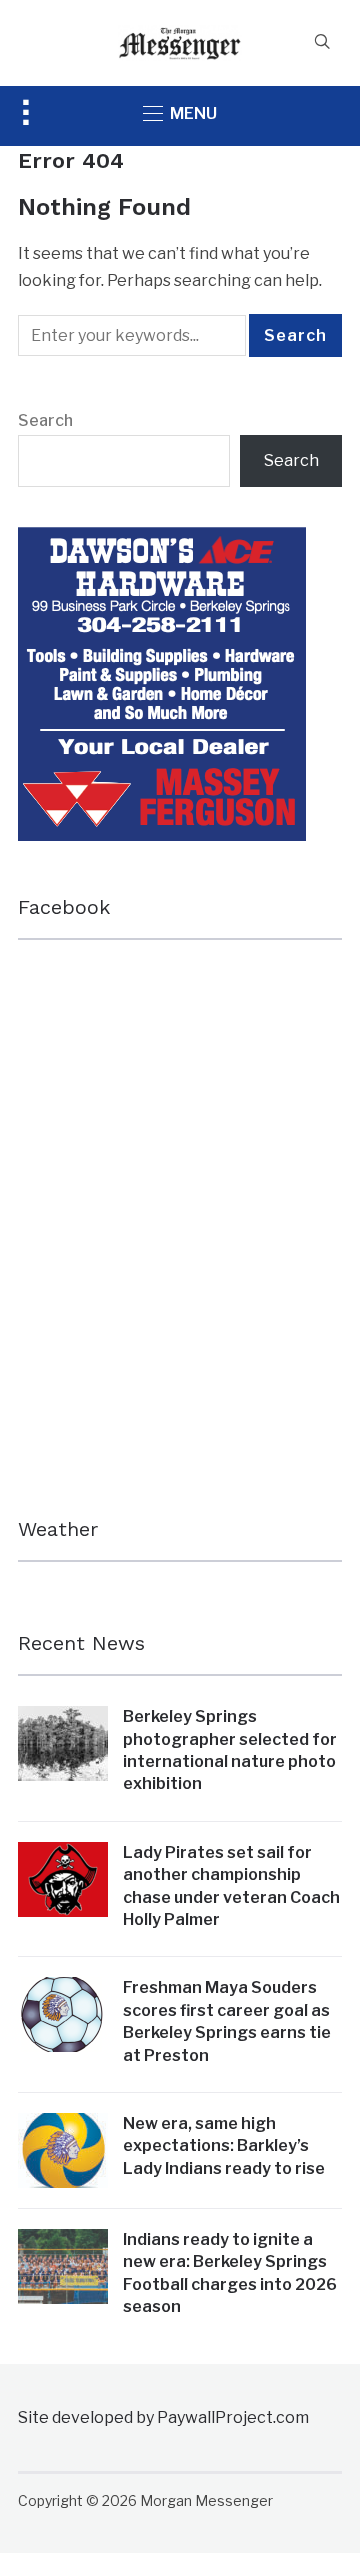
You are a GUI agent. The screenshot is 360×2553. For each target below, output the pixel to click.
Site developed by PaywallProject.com (163, 2417)
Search (45, 420)
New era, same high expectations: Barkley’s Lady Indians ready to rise (224, 2146)
